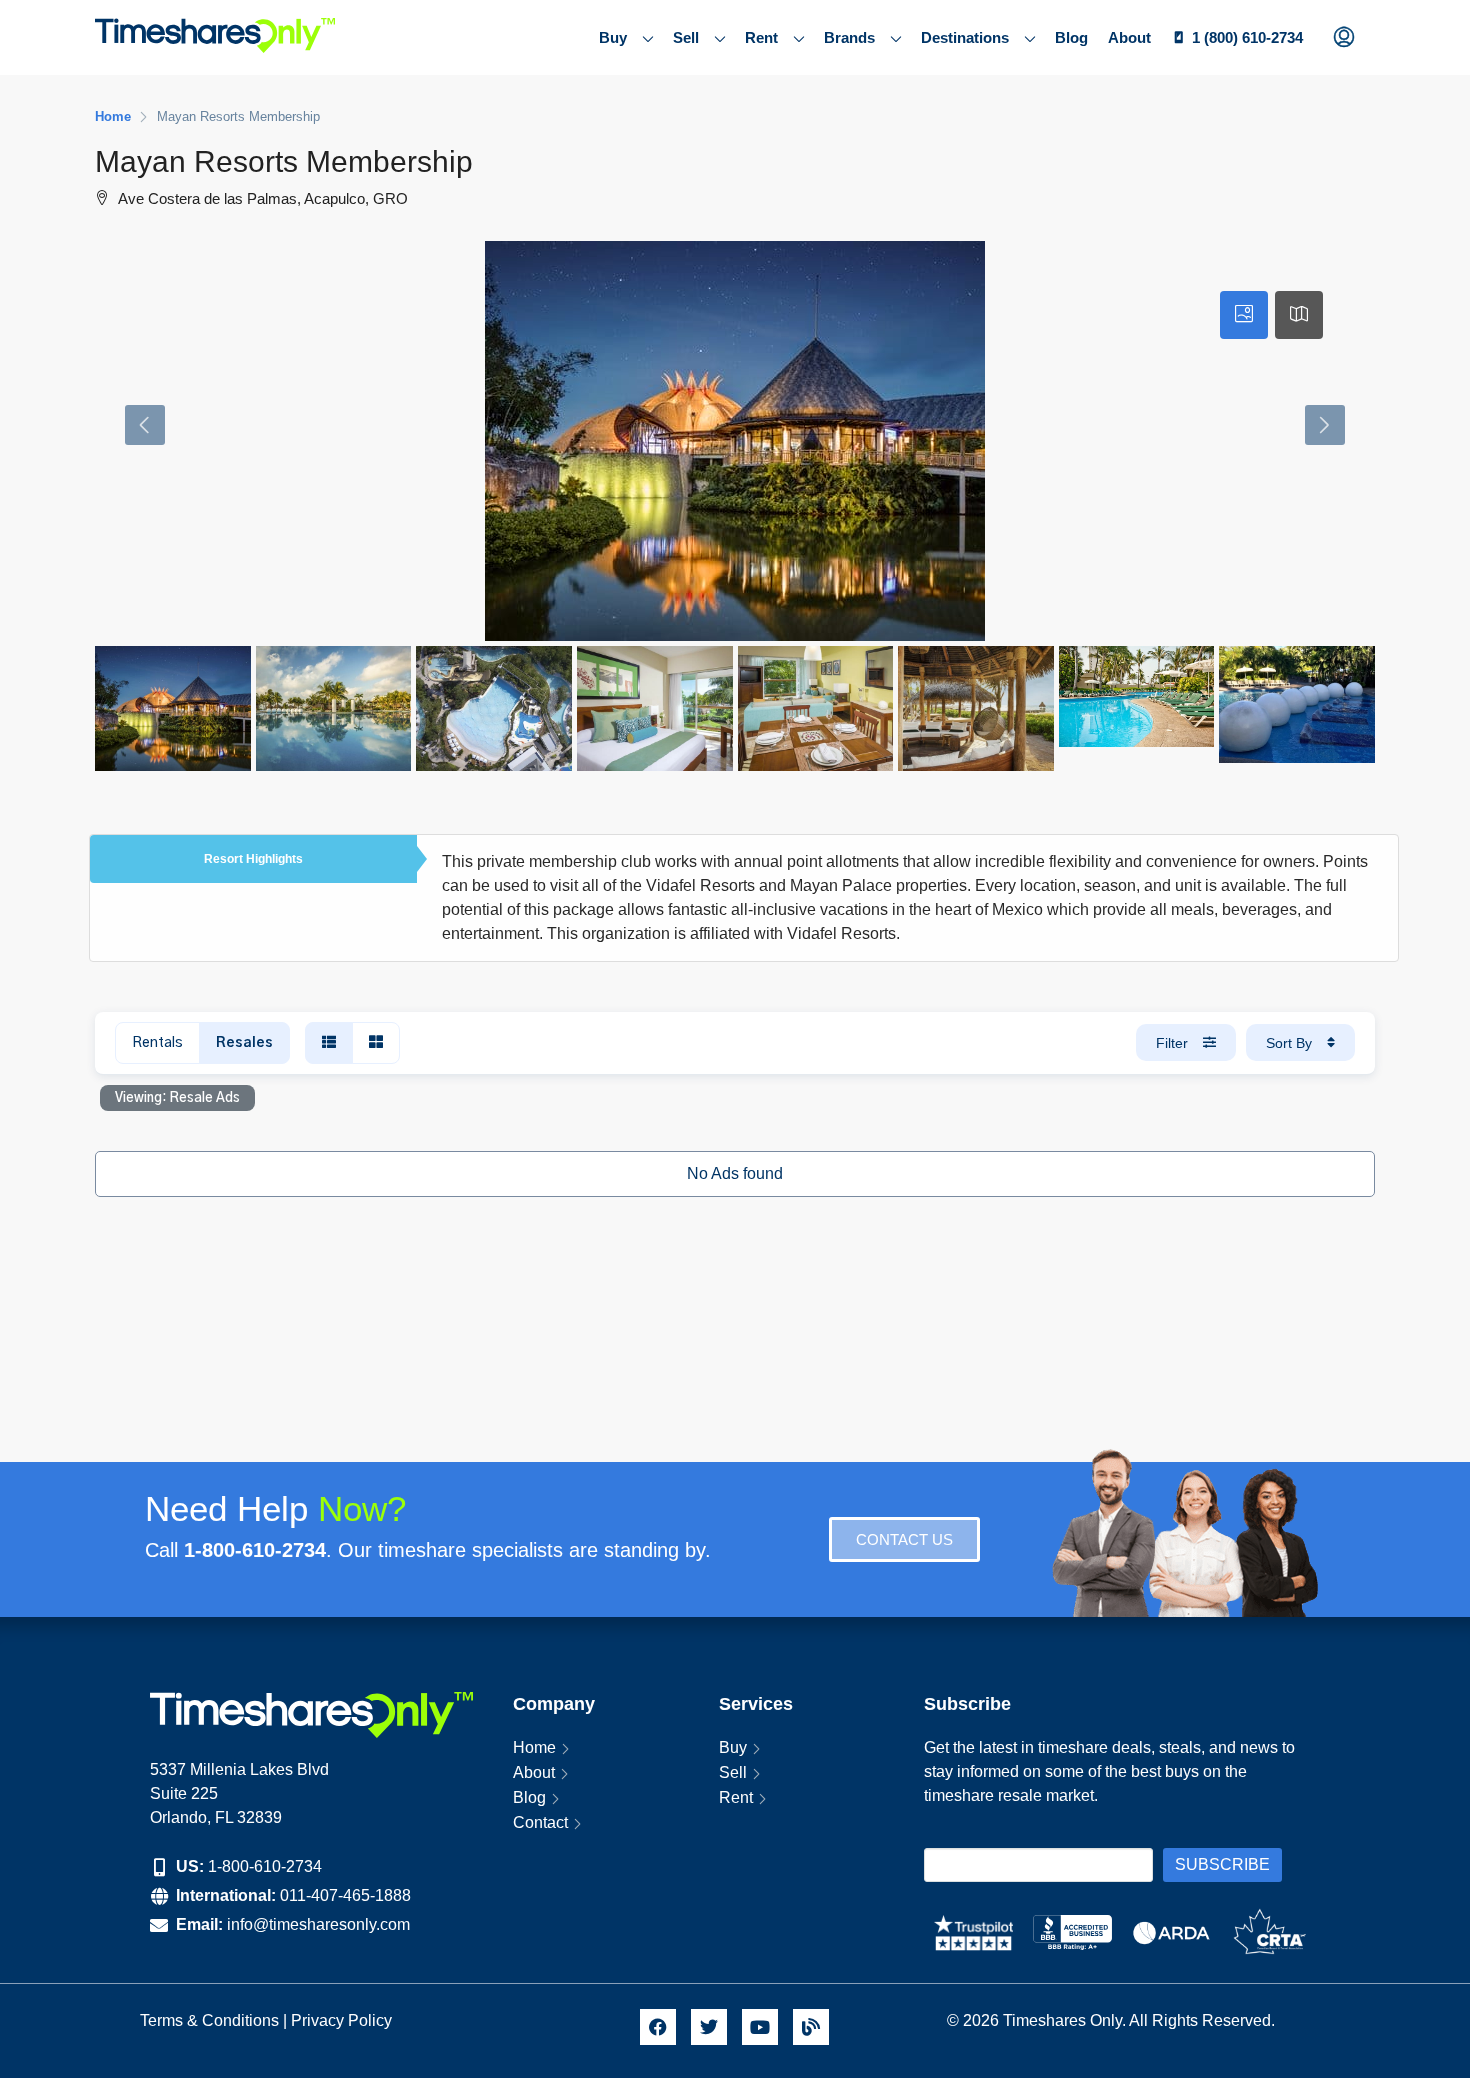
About (1129, 37)
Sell (686, 37)
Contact (540, 1822)
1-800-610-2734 (265, 1866)
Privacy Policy (343, 2020)
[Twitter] (709, 2027)
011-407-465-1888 (345, 1895)
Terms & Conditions (209, 2020)
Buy (613, 37)
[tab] (1244, 315)
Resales (244, 1043)
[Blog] (811, 2027)
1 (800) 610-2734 (1247, 37)
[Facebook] (658, 2027)
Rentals (157, 1043)
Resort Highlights (253, 859)
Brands (849, 37)
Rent (761, 37)
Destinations (965, 37)
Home (534, 1747)
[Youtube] (760, 2027)
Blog (1071, 37)
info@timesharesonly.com (318, 1924)
